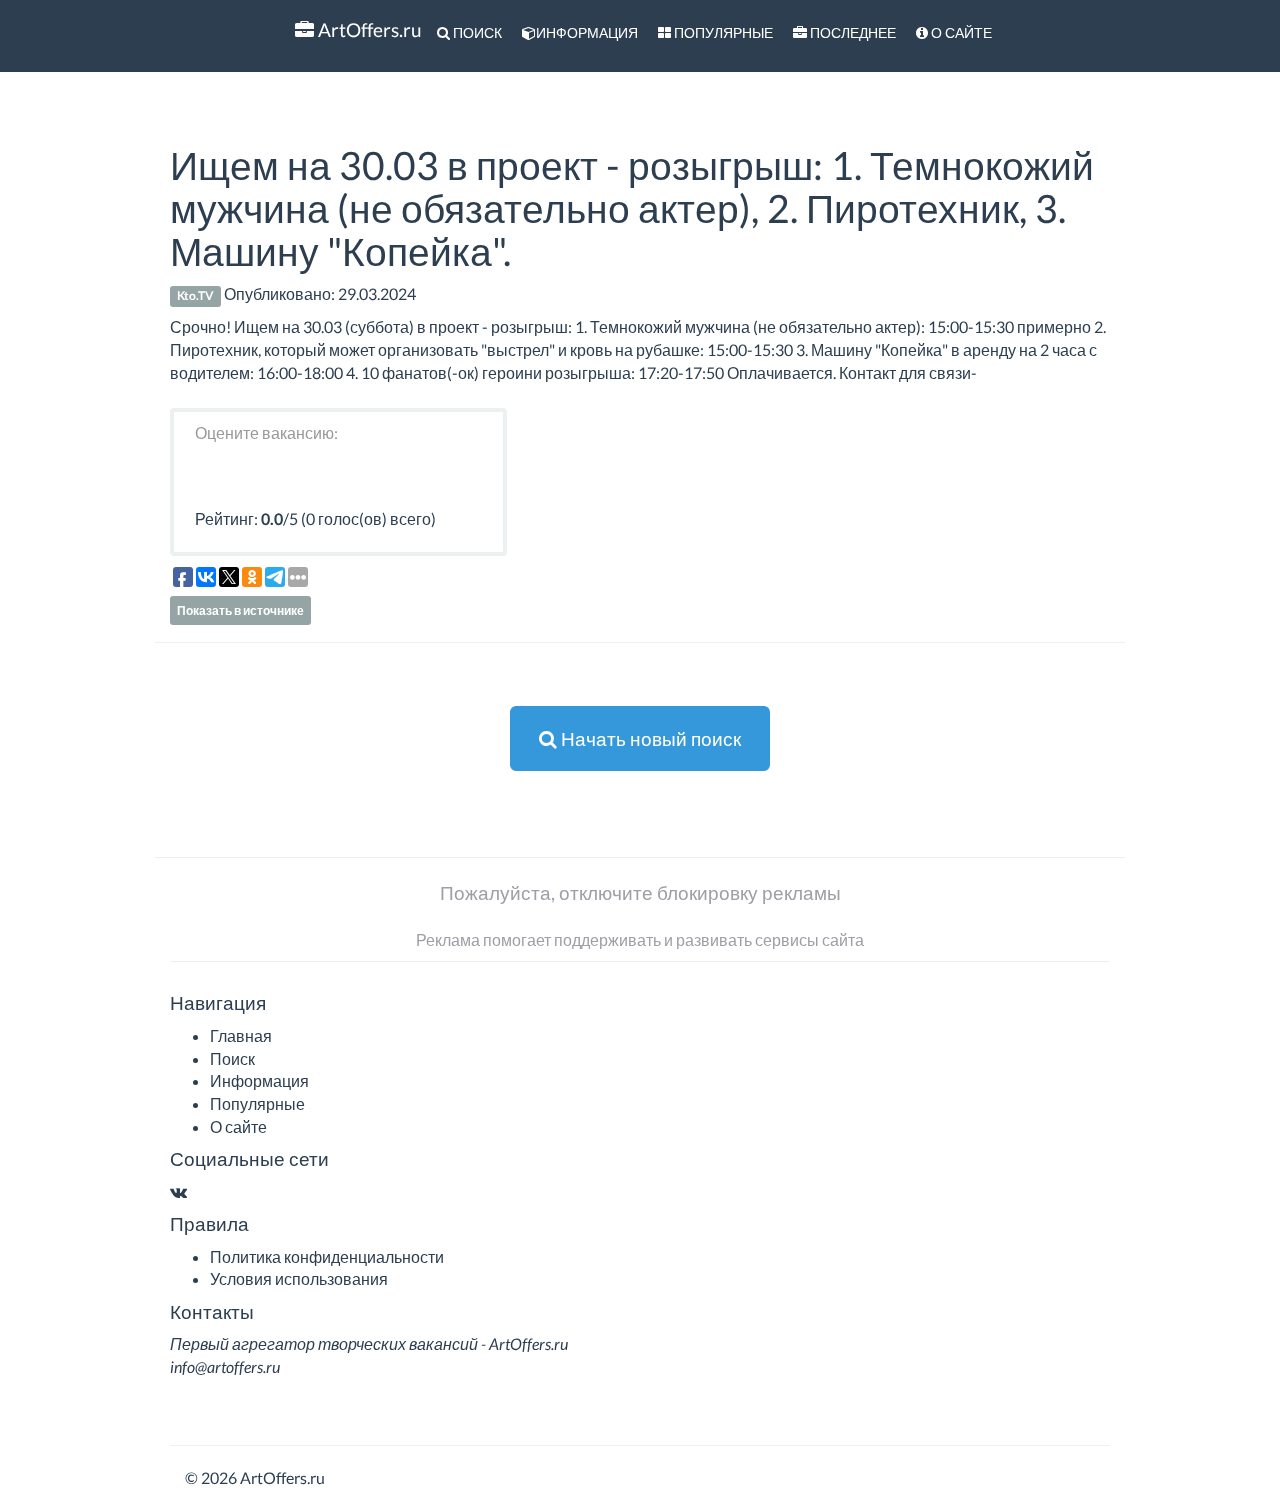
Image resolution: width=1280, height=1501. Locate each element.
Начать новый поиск (649, 738)
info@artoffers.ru (225, 1366)
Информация (587, 32)
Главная (241, 1035)
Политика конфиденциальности (327, 1256)
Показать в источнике (240, 610)
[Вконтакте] (178, 1191)
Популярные (722, 32)
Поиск (476, 32)
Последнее (851, 32)
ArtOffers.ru (368, 29)
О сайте (960, 32)
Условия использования (299, 1278)
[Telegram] (198, 1191)
